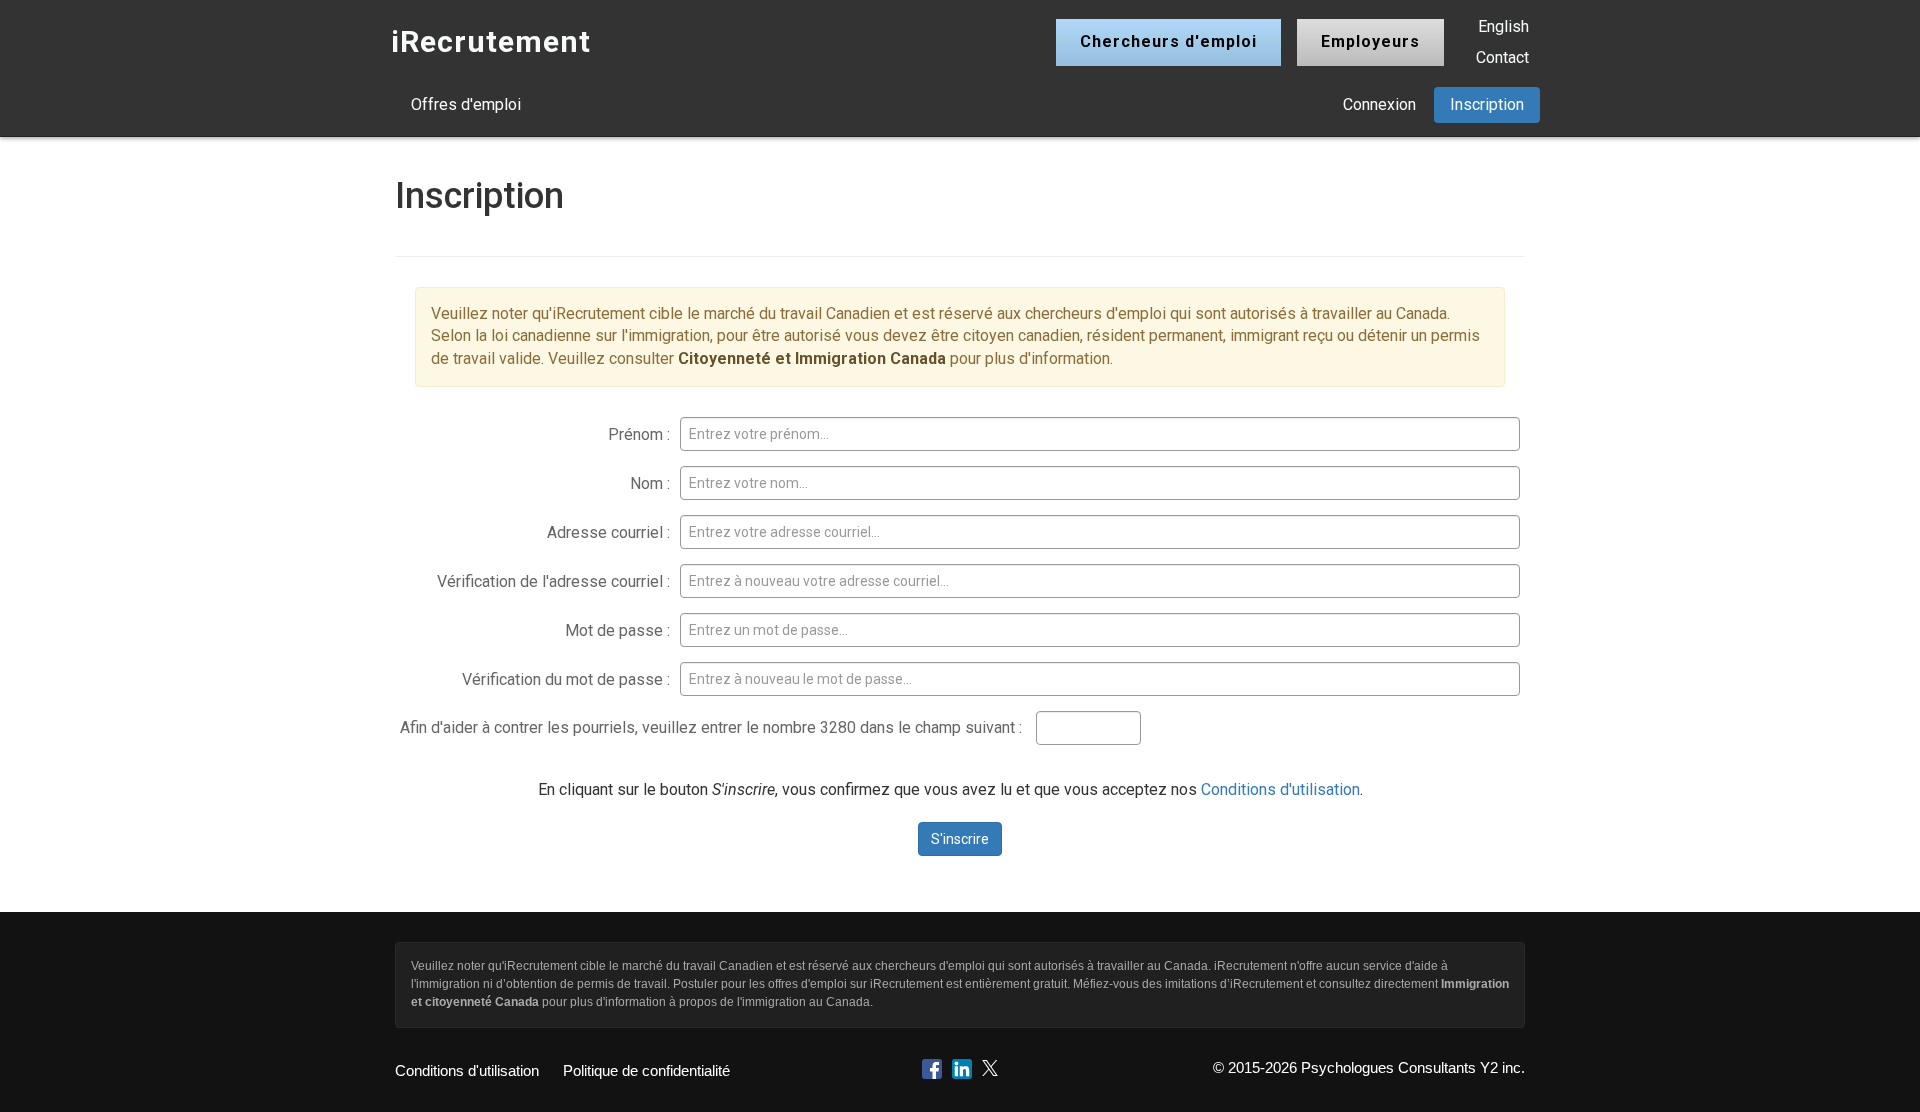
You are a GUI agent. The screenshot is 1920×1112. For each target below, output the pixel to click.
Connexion (1379, 104)
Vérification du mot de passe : (566, 679)
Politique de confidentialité (646, 1071)
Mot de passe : (617, 630)
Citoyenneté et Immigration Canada (812, 358)
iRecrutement (491, 41)
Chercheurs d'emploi (1168, 41)
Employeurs (1370, 41)
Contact (1502, 57)
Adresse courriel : (608, 532)
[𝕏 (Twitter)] (990, 1068)
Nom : (650, 483)
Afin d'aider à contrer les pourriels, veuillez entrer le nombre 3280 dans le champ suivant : (711, 727)
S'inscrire (960, 839)
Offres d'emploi (466, 104)
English (1503, 26)
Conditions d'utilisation (1280, 789)
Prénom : (639, 434)
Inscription (1487, 104)
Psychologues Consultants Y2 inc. (1413, 1068)
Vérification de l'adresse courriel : (553, 581)
